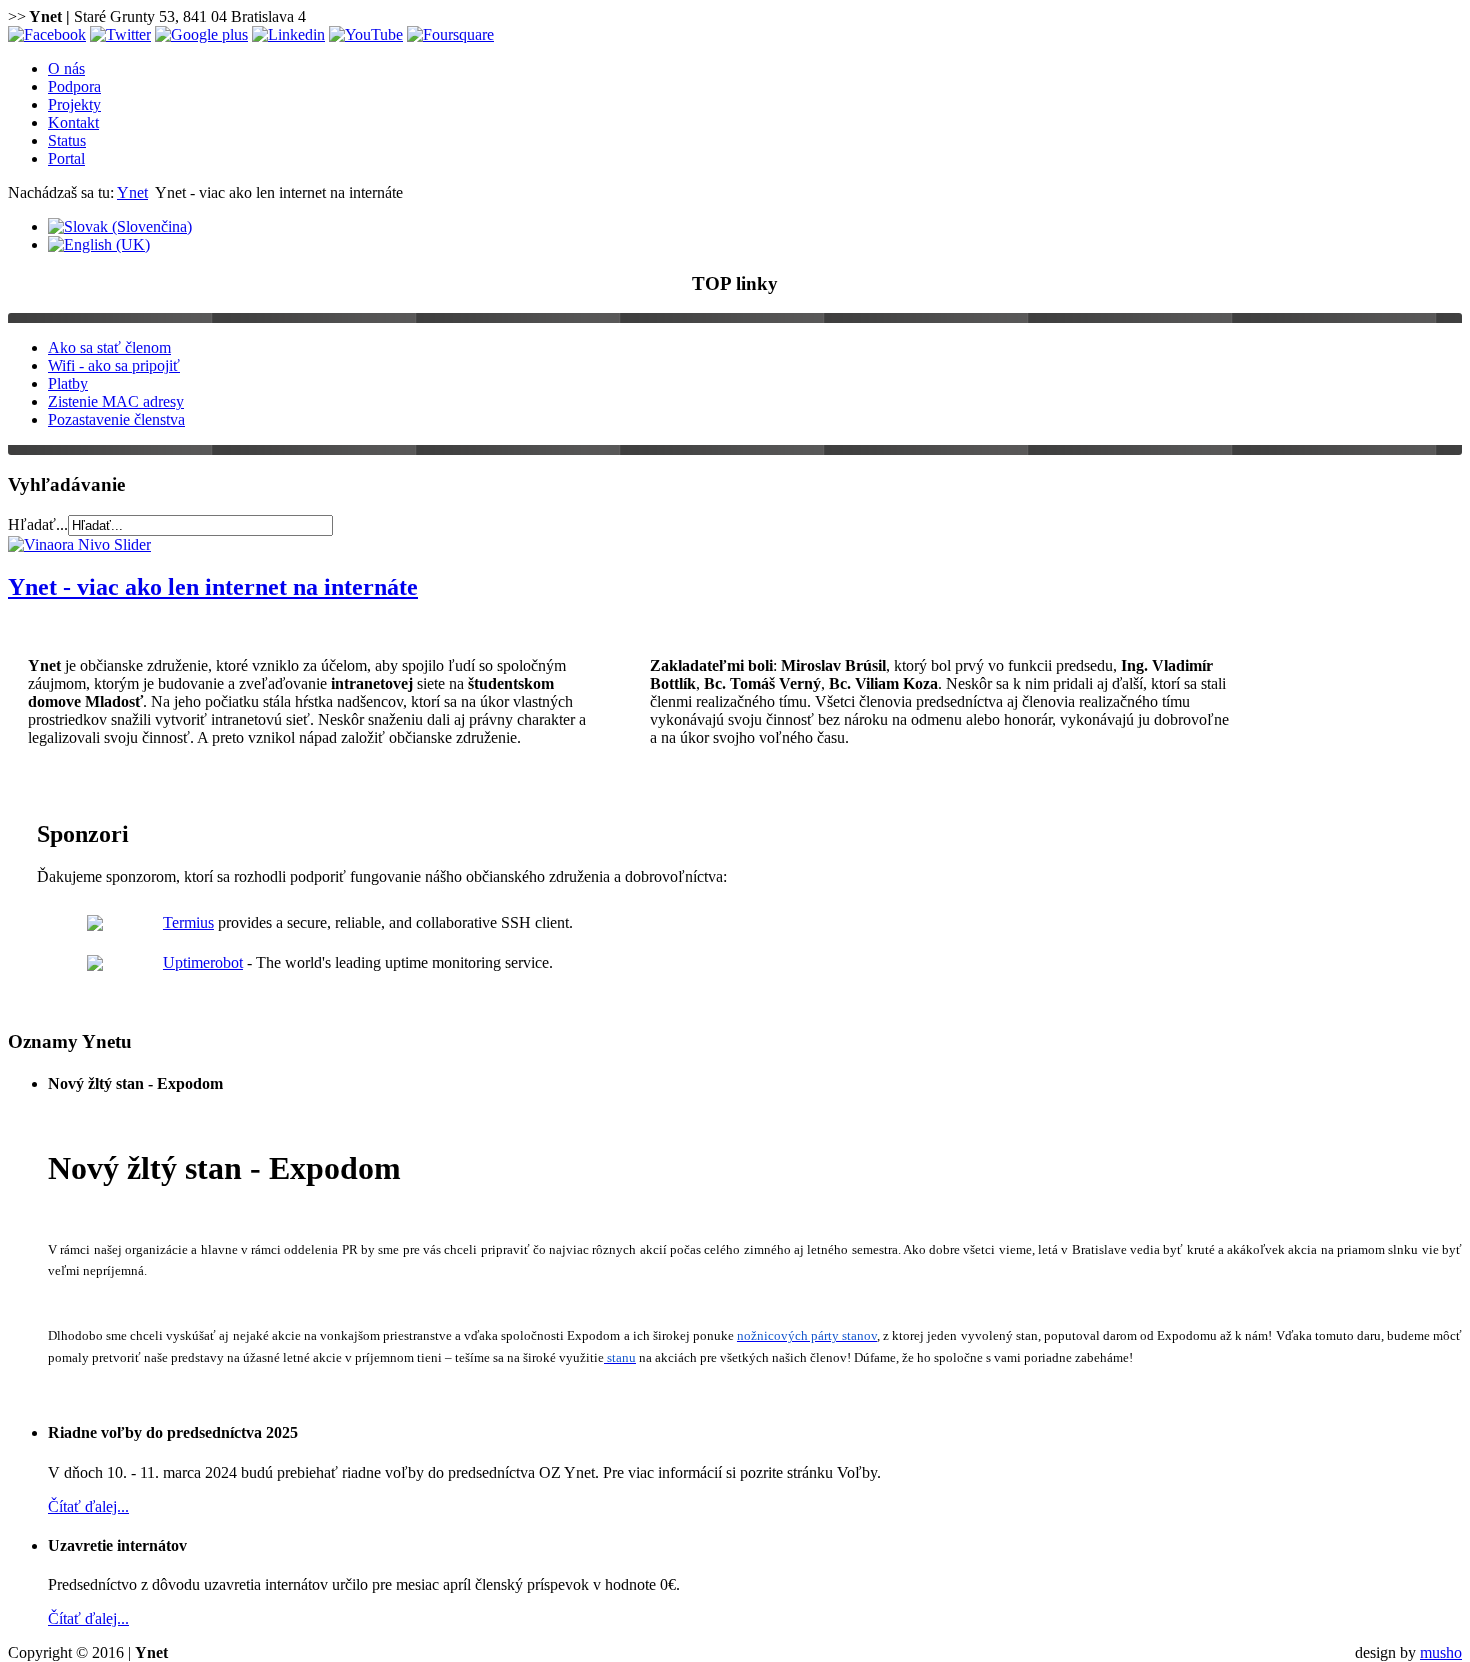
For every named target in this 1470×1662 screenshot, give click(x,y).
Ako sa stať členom (109, 347)
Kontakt (73, 122)
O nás (66, 68)
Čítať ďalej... (88, 1506)
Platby (68, 383)
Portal (66, 158)
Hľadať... (38, 524)
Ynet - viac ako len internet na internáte (213, 587)
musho (1441, 1652)
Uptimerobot (203, 962)
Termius (188, 922)
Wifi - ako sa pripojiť (114, 365)
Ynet (132, 192)
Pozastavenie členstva (116, 419)
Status (67, 140)
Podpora (74, 86)
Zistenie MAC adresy (116, 401)
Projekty (74, 104)
